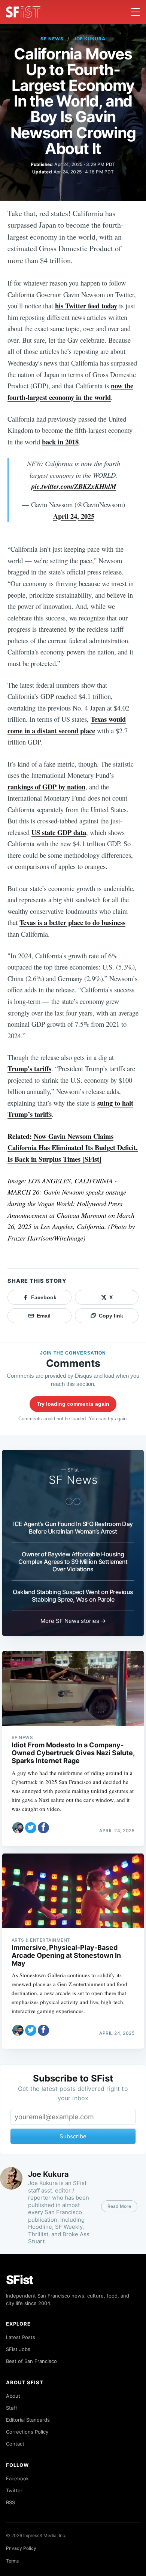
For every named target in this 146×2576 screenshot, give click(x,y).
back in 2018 (60, 442)
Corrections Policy (27, 2432)
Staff (12, 2408)
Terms (12, 2561)
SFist (20, 2280)
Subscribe (73, 2136)
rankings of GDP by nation (46, 787)
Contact (15, 2444)
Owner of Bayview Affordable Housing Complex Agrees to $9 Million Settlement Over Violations (73, 1562)
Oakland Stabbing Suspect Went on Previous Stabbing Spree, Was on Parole (73, 1596)
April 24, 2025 (74, 516)
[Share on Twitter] (31, 1828)
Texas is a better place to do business (72, 922)
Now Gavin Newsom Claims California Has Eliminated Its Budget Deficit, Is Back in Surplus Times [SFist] (73, 1147)
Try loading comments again (73, 1404)
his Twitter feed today (86, 306)
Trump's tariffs (29, 1068)
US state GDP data (59, 832)
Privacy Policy (21, 2548)
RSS (10, 2502)
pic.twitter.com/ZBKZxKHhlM (74, 486)
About (13, 2396)
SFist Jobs (18, 2349)
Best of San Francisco (31, 2361)
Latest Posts (21, 2337)
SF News (52, 39)
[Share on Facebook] (43, 1828)
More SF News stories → (73, 1621)
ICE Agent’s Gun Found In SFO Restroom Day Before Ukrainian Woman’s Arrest (73, 1528)
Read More (119, 2206)
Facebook (17, 2478)
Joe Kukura (90, 39)
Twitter (14, 2490)
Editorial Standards (28, 2420)
